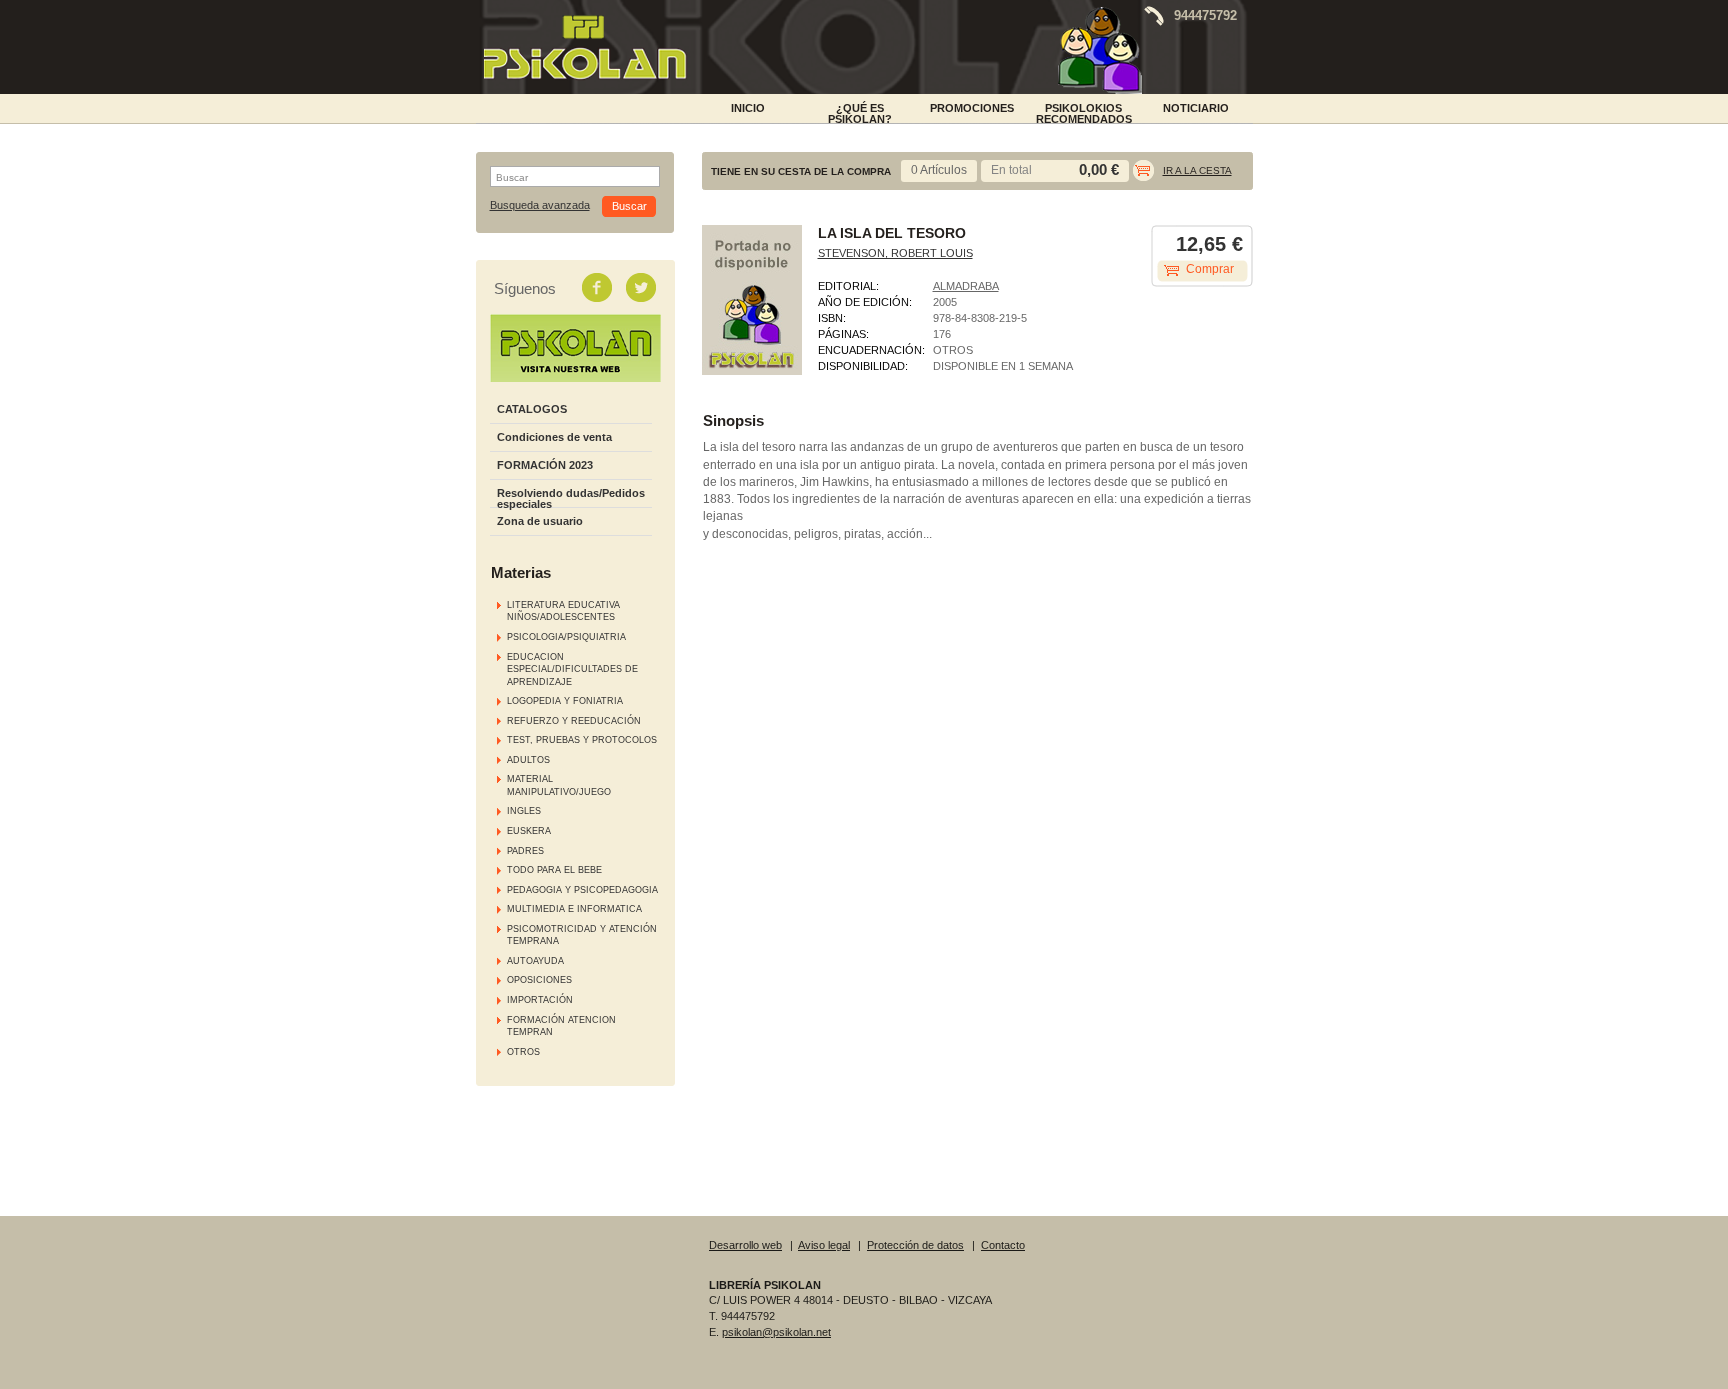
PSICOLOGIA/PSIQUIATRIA (566, 637)
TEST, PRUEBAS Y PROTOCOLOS (582, 740)
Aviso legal (824, 1245)
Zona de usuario (540, 521)
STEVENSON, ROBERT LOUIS (895, 253)
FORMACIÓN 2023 (545, 465)
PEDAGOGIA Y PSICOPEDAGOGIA (582, 890)
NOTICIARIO (1196, 108)
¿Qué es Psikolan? (860, 112)
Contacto (1003, 1245)
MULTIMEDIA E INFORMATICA (574, 909)
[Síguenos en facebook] (599, 287)
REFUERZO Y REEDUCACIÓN (574, 721)
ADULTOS (528, 760)
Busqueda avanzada (540, 205)
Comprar (1210, 269)
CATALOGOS (532, 409)
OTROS (523, 1052)
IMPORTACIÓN (540, 1000)
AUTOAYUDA (535, 961)
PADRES (525, 851)
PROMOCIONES (972, 108)
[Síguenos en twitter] (643, 287)
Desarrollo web (745, 1245)
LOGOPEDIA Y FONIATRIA (565, 701)
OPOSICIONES (539, 980)
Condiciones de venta (554, 437)
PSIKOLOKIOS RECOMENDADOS (1084, 112)
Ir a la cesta (1197, 170)
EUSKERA (529, 831)
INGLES (524, 811)
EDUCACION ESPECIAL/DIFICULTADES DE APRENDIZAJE (572, 669)
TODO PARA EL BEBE (554, 870)
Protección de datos (915, 1245)
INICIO (748, 108)
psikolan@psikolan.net (776, 1332)
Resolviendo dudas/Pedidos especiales (571, 498)
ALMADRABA (966, 286)
